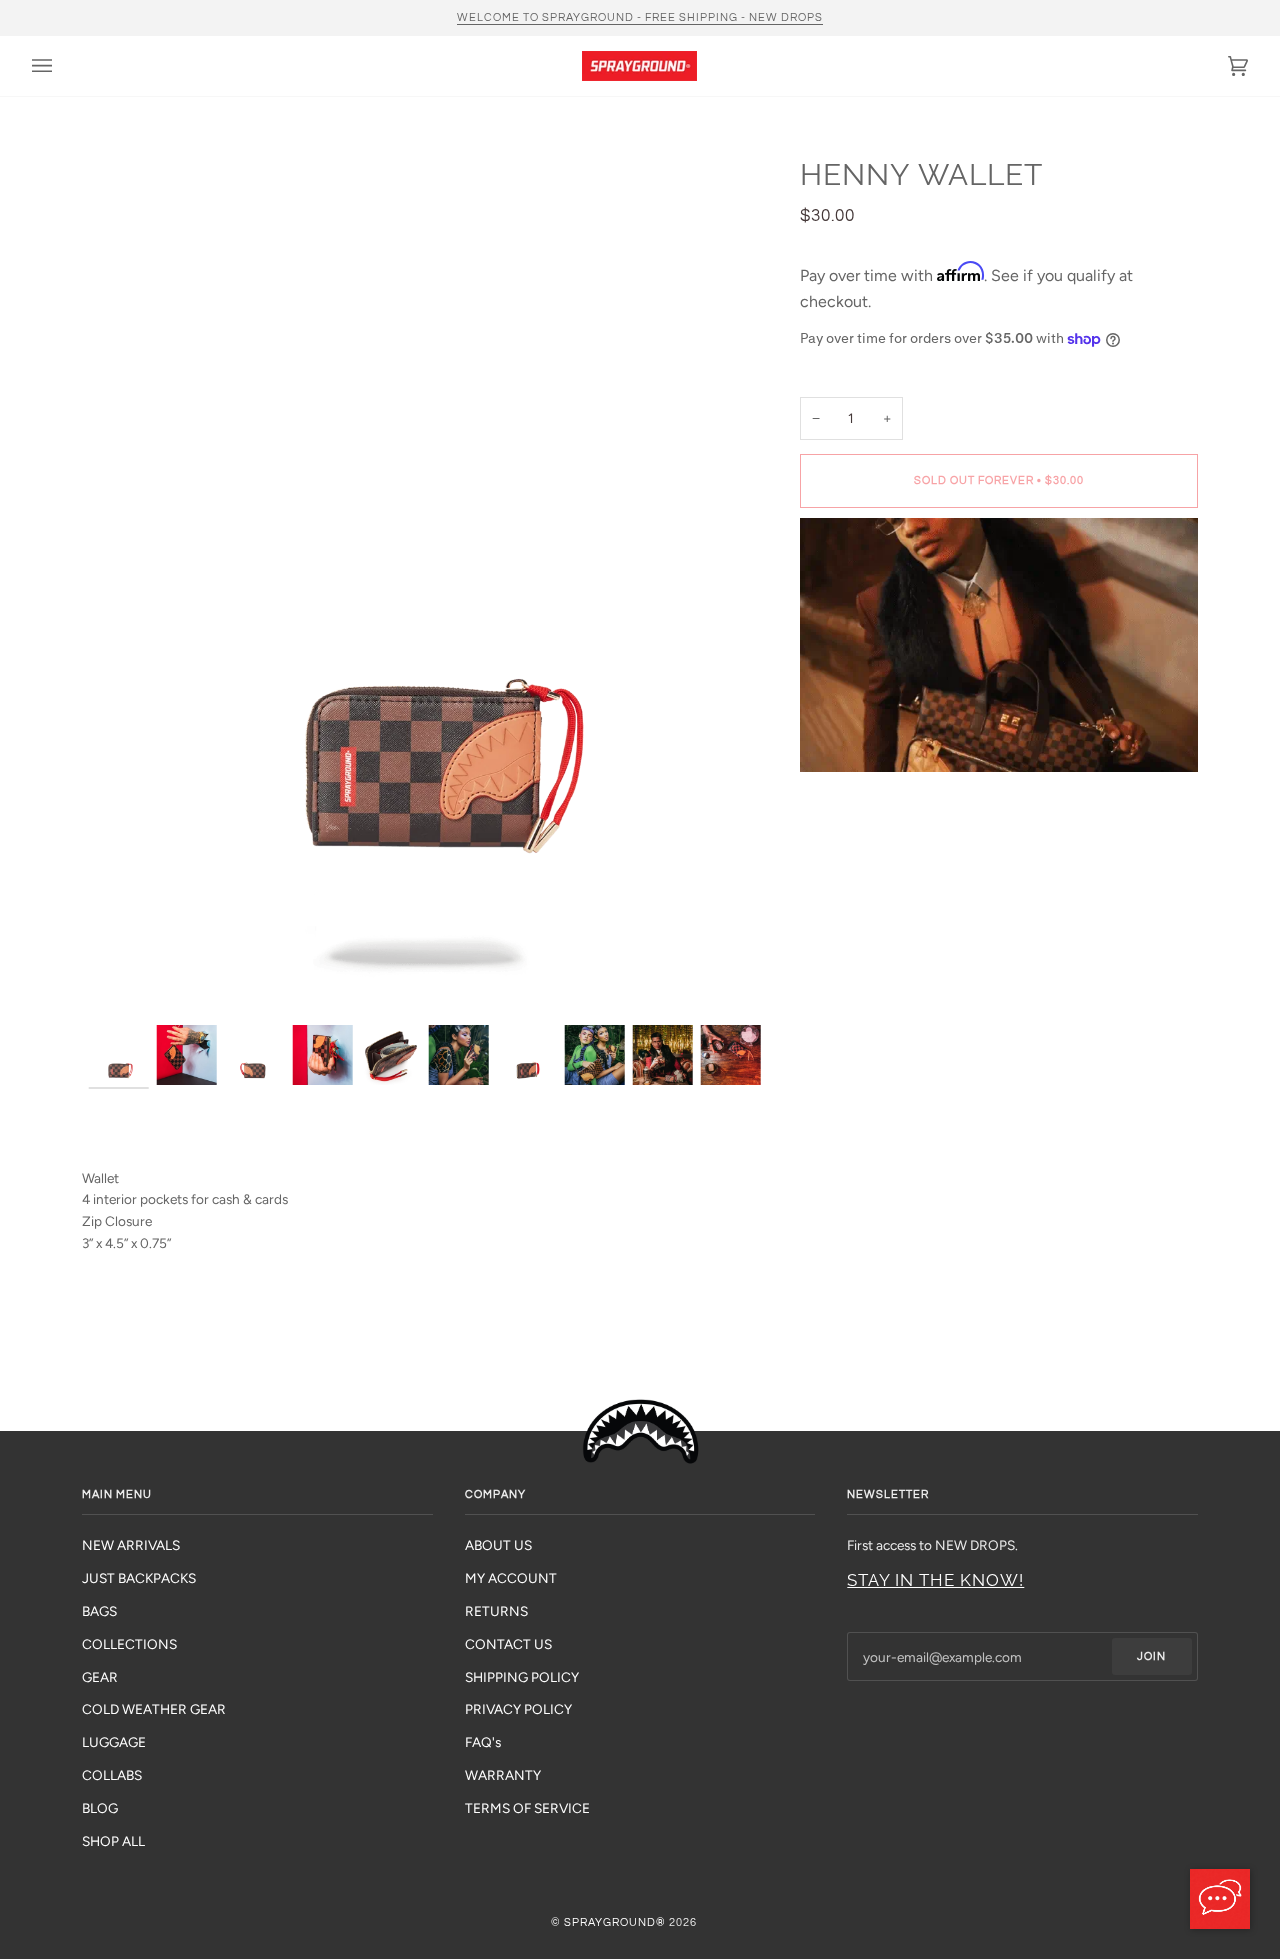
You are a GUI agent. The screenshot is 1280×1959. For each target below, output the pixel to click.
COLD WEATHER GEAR (154, 1709)
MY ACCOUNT (511, 1578)
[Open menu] (62, 66)
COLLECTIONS (129, 1644)
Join (1151, 1656)
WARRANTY (503, 1775)
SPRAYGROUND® (615, 1922)
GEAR (100, 1677)
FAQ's (483, 1742)
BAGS (99, 1611)
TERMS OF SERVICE (527, 1808)
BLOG (100, 1808)
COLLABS (112, 1775)
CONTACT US (508, 1644)
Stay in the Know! (935, 1580)
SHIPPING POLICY (522, 1677)
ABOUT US (498, 1545)
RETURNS (496, 1611)
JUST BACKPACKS (139, 1578)
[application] (1220, 1899)
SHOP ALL (113, 1841)
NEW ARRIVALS (131, 1545)
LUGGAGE (114, 1742)
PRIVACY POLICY (518, 1709)
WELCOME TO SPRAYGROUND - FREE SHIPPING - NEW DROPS (640, 17)
